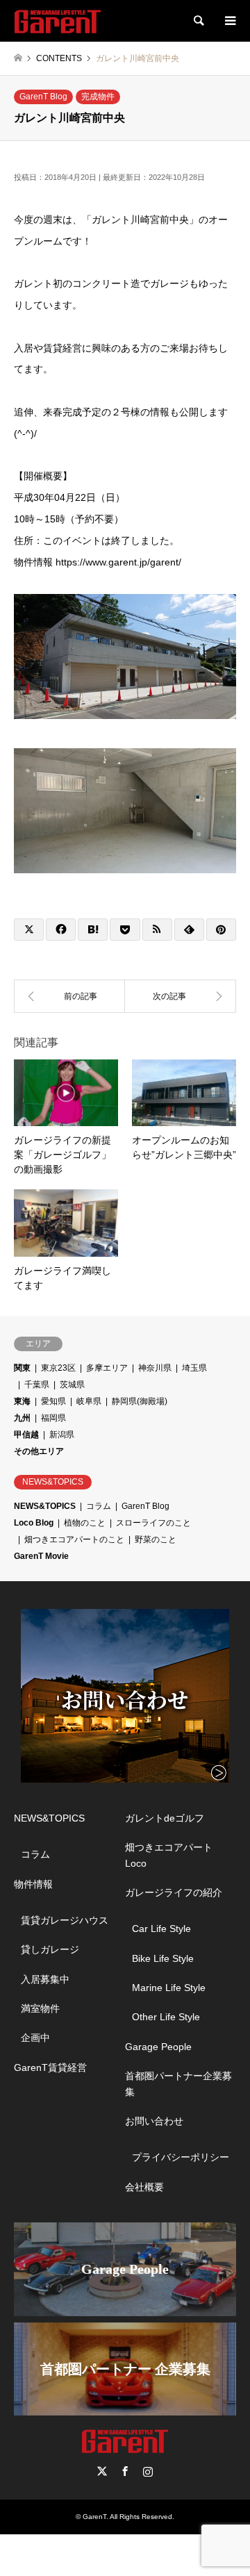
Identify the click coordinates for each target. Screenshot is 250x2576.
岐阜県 (89, 1401)
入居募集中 (45, 1979)
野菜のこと (156, 1539)
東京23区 (58, 1368)
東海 (22, 1401)
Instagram (148, 2471)
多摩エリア (107, 1368)
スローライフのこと (153, 1523)
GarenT (94, 2517)
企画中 (35, 2038)
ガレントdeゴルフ (165, 1818)
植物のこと (85, 1523)
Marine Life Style (169, 1988)
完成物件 (98, 97)
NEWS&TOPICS (45, 1506)
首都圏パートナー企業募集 (178, 2083)
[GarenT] (58, 21)
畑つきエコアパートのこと (74, 1539)
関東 (22, 1368)
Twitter (102, 2471)
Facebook (125, 2471)
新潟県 (62, 1435)
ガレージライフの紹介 (174, 1892)
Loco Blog (34, 1523)
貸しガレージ (50, 1949)
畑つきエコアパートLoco (169, 1855)
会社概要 (144, 2187)
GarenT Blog (43, 97)
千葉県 (37, 1385)
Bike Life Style (163, 1958)
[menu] (229, 21)
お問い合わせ (154, 2121)
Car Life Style (161, 1929)
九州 (22, 1418)
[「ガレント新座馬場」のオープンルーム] (69, 996)
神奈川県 (155, 1368)
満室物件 (40, 2008)
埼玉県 (194, 1368)
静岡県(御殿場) (140, 1401)
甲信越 (26, 1435)
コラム (99, 1506)
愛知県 (53, 1401)
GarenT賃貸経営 (50, 2067)
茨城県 (72, 1385)
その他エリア (39, 1451)
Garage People (158, 2047)
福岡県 (53, 1418)
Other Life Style (166, 2017)
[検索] (198, 21)
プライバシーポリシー (181, 2157)
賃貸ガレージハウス (65, 1920)
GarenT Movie (41, 1556)
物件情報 (33, 1884)
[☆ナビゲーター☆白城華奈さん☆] (181, 996)
